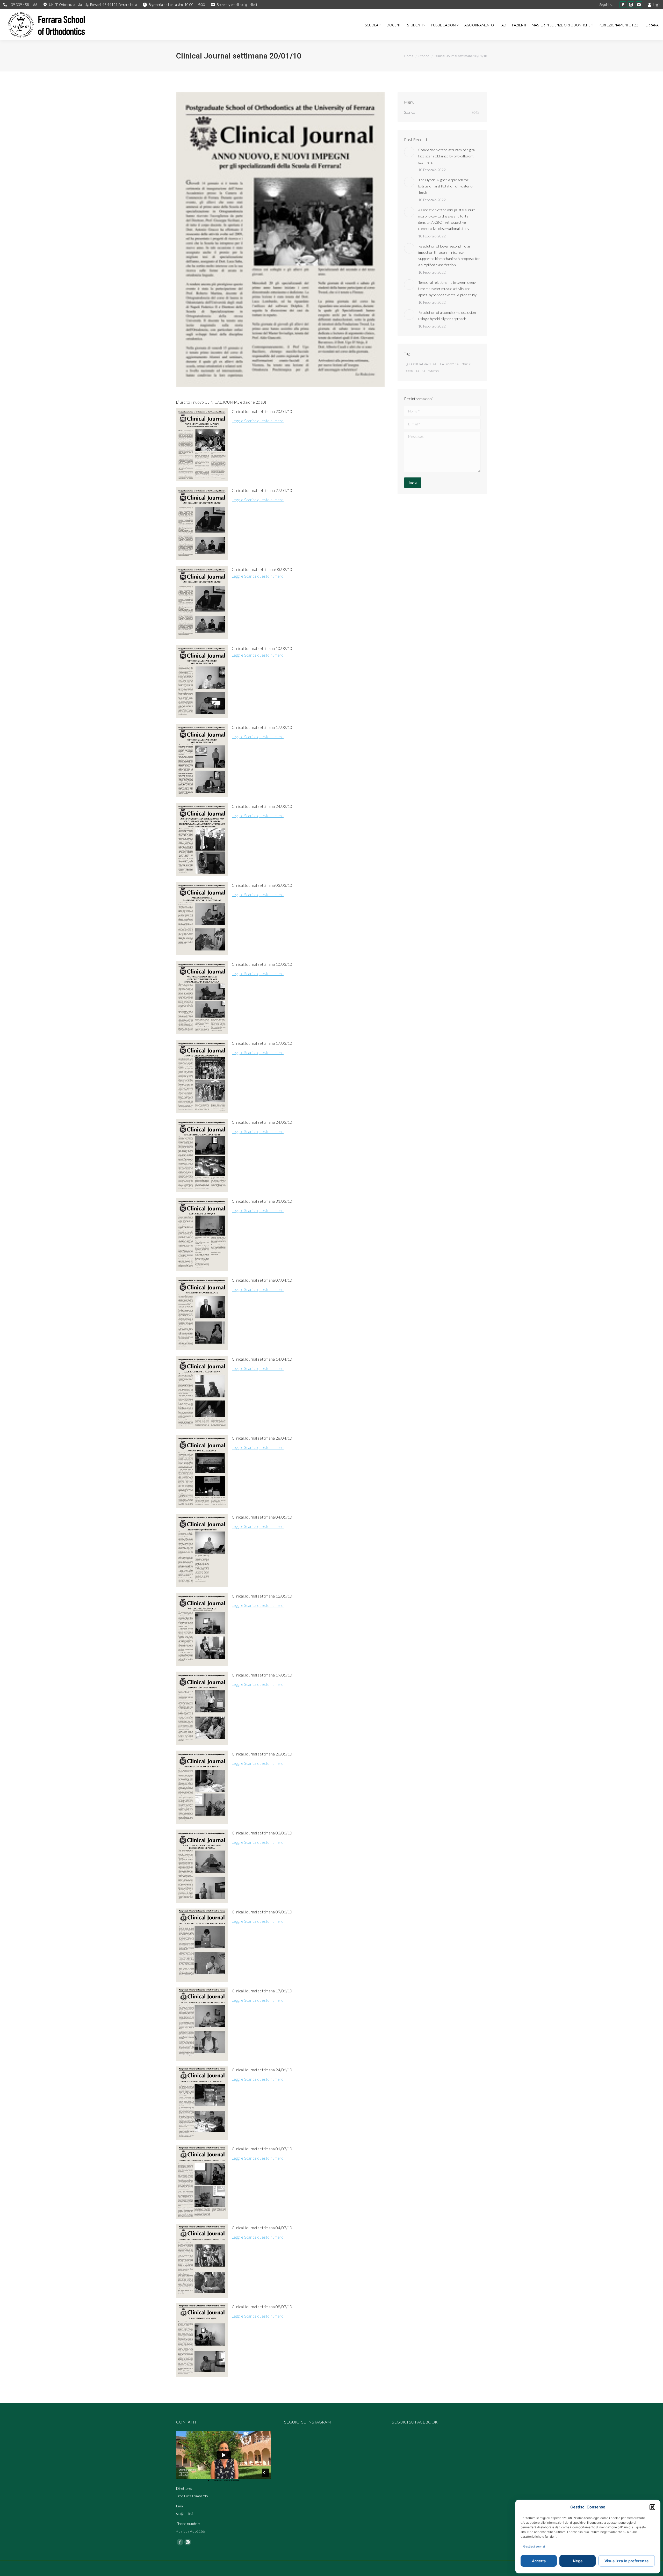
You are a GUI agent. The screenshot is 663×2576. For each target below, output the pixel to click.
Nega (578, 2561)
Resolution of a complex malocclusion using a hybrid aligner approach (447, 315)
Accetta (539, 2561)
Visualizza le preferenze (627, 2561)
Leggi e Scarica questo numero (258, 421)
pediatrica (433, 371)
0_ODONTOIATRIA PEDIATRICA (424, 364)
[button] (652, 2507)
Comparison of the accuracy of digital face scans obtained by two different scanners (447, 156)
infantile (466, 364)
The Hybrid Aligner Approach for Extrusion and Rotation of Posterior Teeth (446, 186)
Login (657, 5)
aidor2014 (452, 364)
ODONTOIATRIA (415, 371)
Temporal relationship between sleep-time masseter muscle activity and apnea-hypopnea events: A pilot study (447, 289)
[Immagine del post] (409, 152)
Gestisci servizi (534, 2546)
